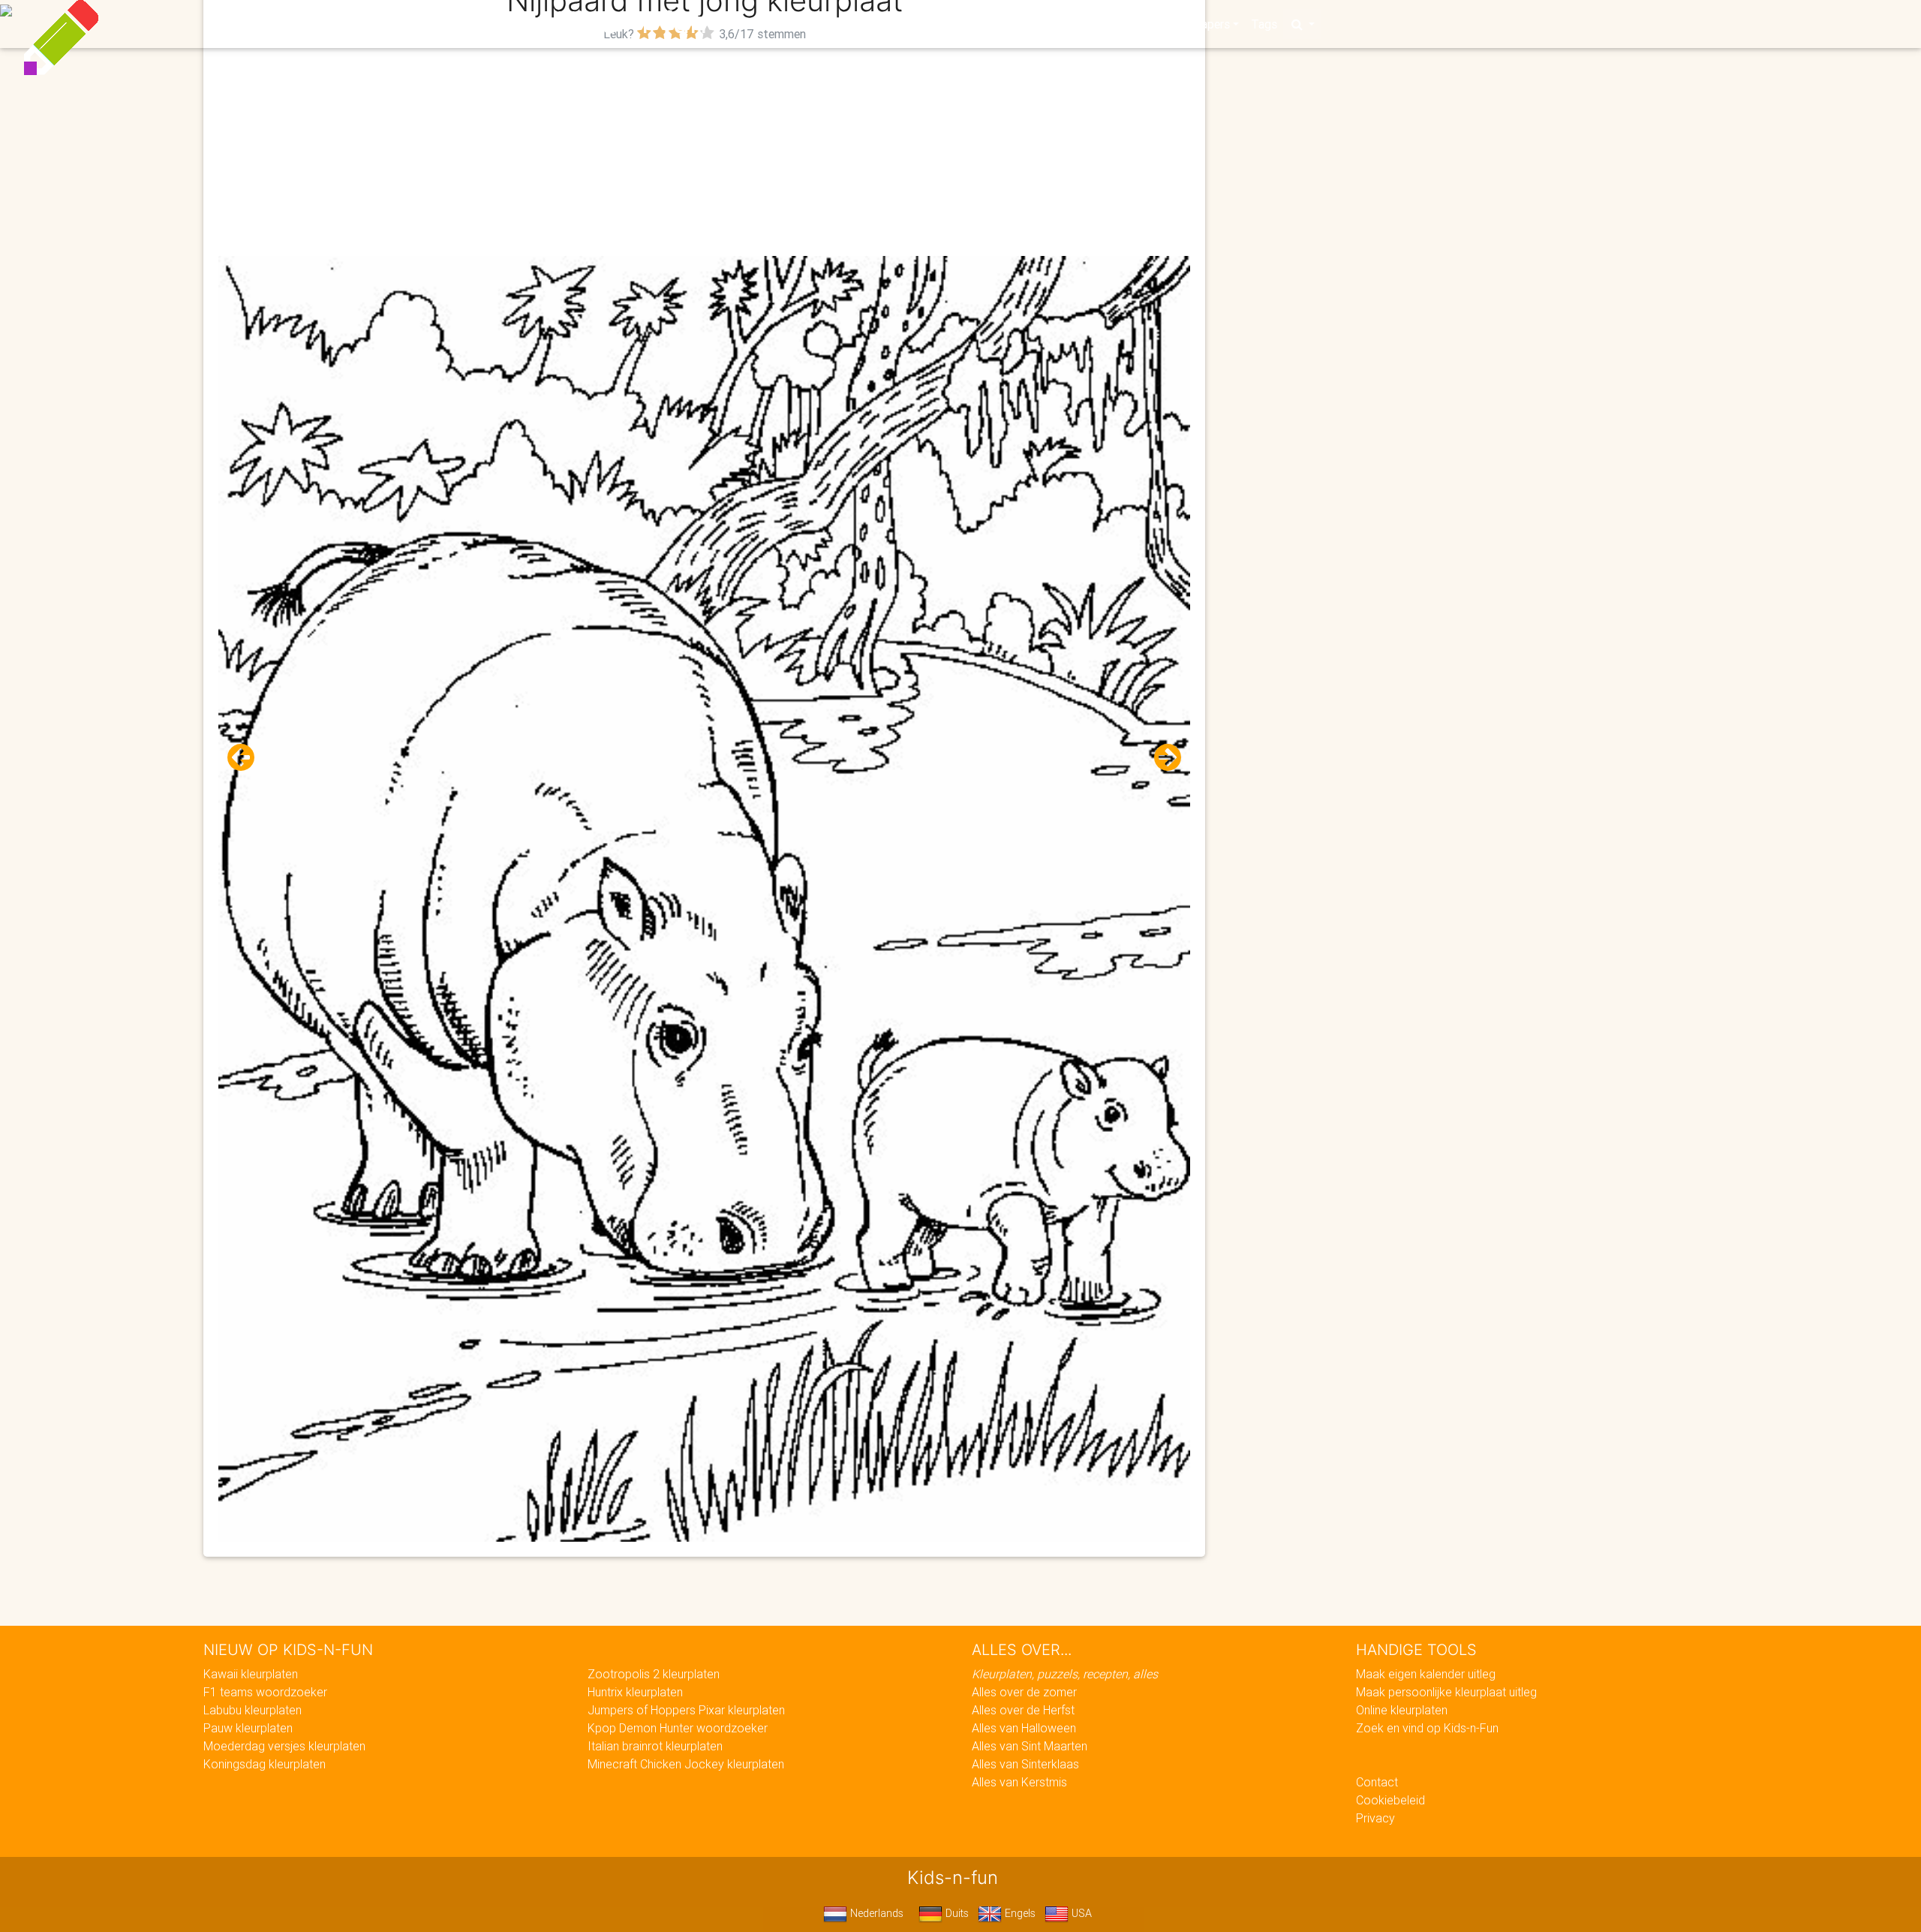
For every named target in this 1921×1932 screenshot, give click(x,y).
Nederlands (875, 1913)
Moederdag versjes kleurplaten (284, 1746)
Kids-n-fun (631, 23)
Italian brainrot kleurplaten (655, 1746)
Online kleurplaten (1402, 1710)
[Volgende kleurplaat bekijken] (1162, 758)
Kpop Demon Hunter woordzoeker (678, 1728)
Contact (1377, 1782)
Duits (956, 1913)
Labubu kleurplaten (253, 1710)
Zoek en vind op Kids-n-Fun (1427, 1728)
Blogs (826, 24)
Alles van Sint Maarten (1030, 1746)
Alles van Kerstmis (1019, 1782)
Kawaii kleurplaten (251, 1674)
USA (1080, 1913)
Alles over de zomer (1024, 1692)
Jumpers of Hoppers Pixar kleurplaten (686, 1710)
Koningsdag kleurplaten (265, 1764)
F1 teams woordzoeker (265, 1692)
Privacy (1375, 1818)
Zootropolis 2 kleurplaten (654, 1674)
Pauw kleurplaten (248, 1728)
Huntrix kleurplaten (635, 1692)
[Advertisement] (705, 151)
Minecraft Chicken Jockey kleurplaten (686, 1764)
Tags (1264, 24)
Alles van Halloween (1024, 1728)
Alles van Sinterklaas (1025, 1764)
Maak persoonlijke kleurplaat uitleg (1446, 1692)
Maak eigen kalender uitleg (1426, 1674)
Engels (1019, 1913)
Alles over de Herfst (1023, 1710)
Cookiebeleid (1390, 1800)
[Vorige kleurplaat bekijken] (247, 758)
